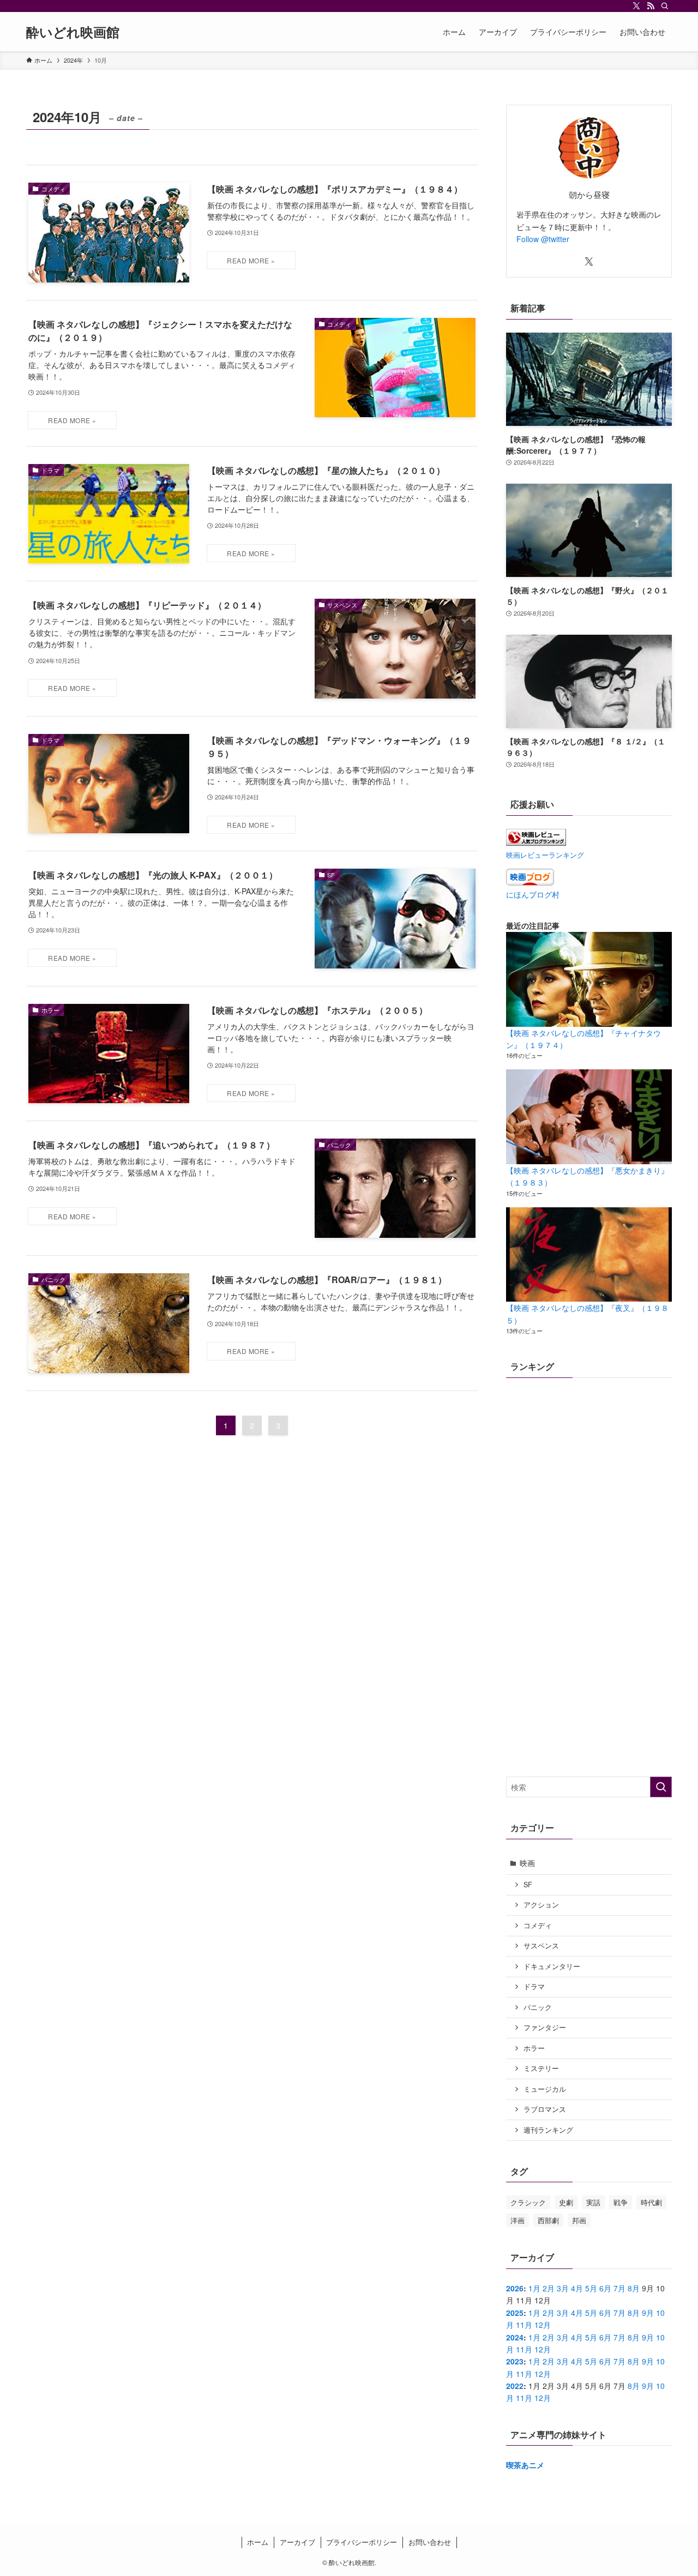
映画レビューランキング (545, 855)
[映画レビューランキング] (536, 842)
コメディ (538, 1925)
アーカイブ (297, 2542)
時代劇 (651, 2202)
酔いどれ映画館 (73, 32)
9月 (648, 2313)
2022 (515, 2386)
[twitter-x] (636, 6)
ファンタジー (545, 2027)
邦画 (579, 2220)
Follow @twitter (543, 239)
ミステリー (541, 2068)
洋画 (518, 2220)
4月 (577, 2288)
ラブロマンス (545, 2109)
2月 (549, 2288)
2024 (515, 2337)
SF (528, 1885)
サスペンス (541, 1946)
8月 (634, 2288)
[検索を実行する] (661, 1787)
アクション (541, 1905)
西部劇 (548, 2220)
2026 (515, 2288)
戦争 (621, 2202)
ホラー (534, 2048)
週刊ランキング (548, 2130)
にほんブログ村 (533, 894)
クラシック (528, 2202)
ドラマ (534, 1987)
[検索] (665, 6)
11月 (524, 2325)
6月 (605, 2288)
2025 (515, 2313)
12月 (543, 2325)
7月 (619, 2288)
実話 (593, 2202)
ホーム (258, 2542)
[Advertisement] (589, 1689)
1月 (534, 2288)
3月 (563, 2288)
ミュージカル (545, 2089)
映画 (527, 1863)
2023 (515, 2361)
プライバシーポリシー (362, 2542)
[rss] (651, 6)
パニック (538, 2007)
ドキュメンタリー (552, 1966)
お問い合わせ (430, 2542)
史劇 (566, 2202)
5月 (591, 2288)
